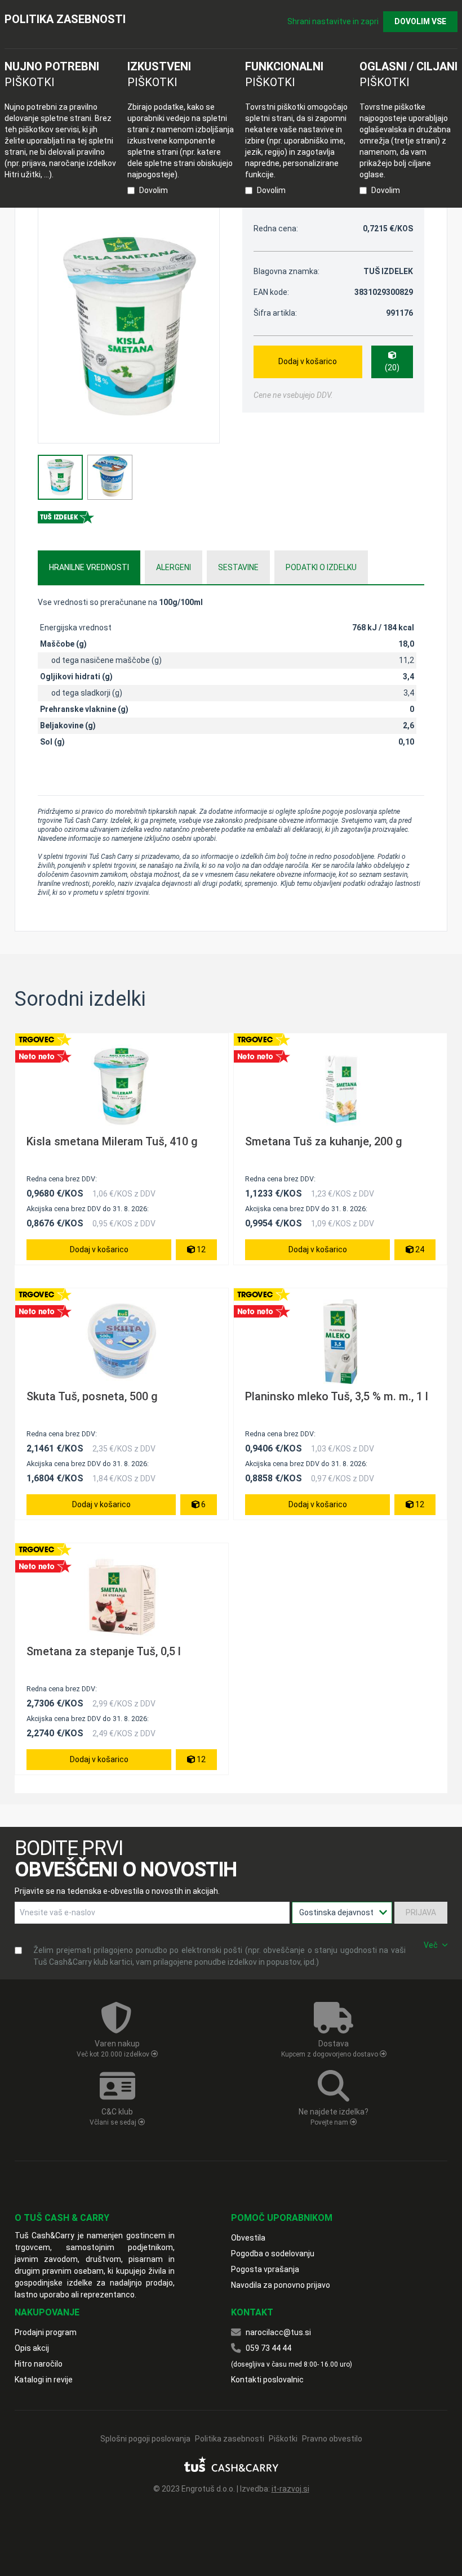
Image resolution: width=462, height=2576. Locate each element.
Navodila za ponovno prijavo (281, 2285)
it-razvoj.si (290, 2489)
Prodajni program (46, 2332)
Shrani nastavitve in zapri (333, 21)
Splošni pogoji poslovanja (145, 2439)
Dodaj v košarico (308, 361)
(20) (392, 368)
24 (419, 1249)
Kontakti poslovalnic (267, 2380)
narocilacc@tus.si (278, 2332)
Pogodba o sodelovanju (273, 2254)
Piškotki (283, 2439)
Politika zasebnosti (230, 2439)
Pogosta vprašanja (265, 2269)
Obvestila (248, 2238)
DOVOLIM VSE (420, 21)
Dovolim (154, 190)
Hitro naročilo (39, 2364)
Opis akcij (32, 2348)
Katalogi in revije (44, 2380)
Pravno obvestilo (332, 2439)
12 (200, 1249)
